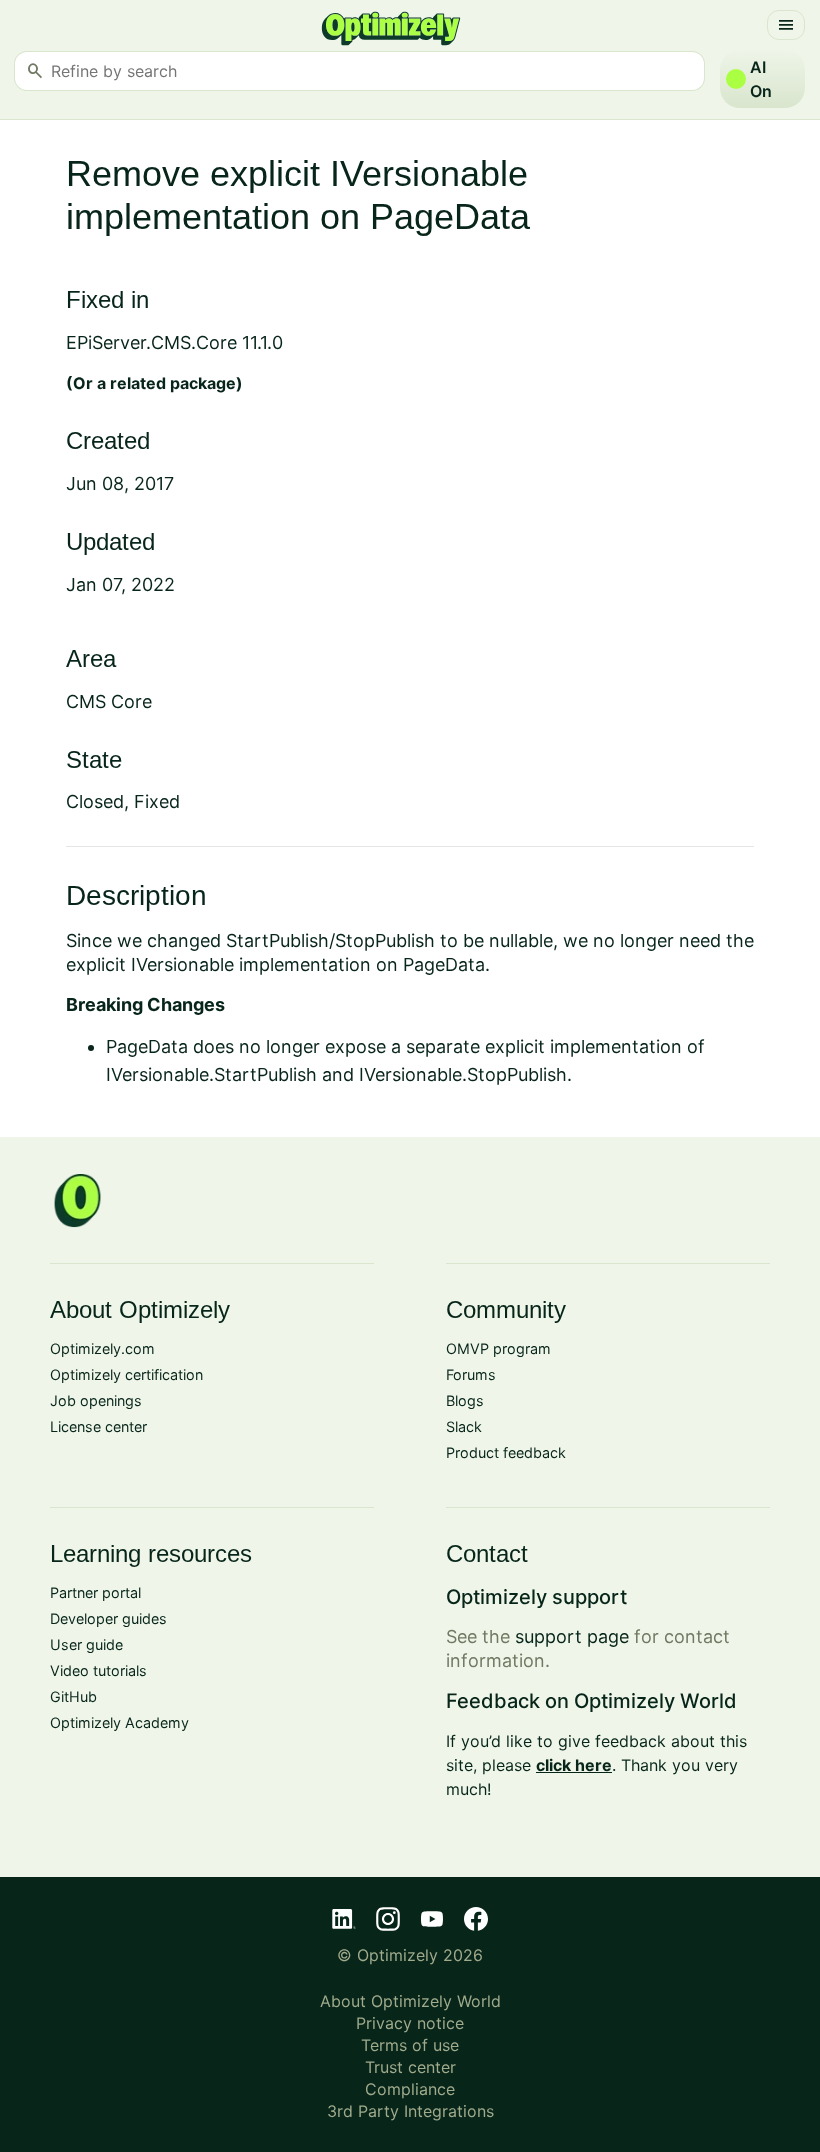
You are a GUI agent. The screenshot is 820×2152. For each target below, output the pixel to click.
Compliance (410, 2089)
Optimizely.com (102, 1348)
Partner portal (95, 1592)
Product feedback (506, 1452)
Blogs (465, 1400)
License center (98, 1426)
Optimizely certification (126, 1374)
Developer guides (108, 1618)
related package (173, 383)
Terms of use (410, 2045)
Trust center (410, 2067)
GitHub (73, 1696)
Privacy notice (410, 2023)
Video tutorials (98, 1670)
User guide (86, 1644)
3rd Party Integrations (410, 2111)
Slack (464, 1426)
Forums (471, 1374)
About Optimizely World (410, 2001)
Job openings (96, 1400)
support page (572, 1636)
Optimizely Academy (119, 1722)
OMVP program (498, 1348)
